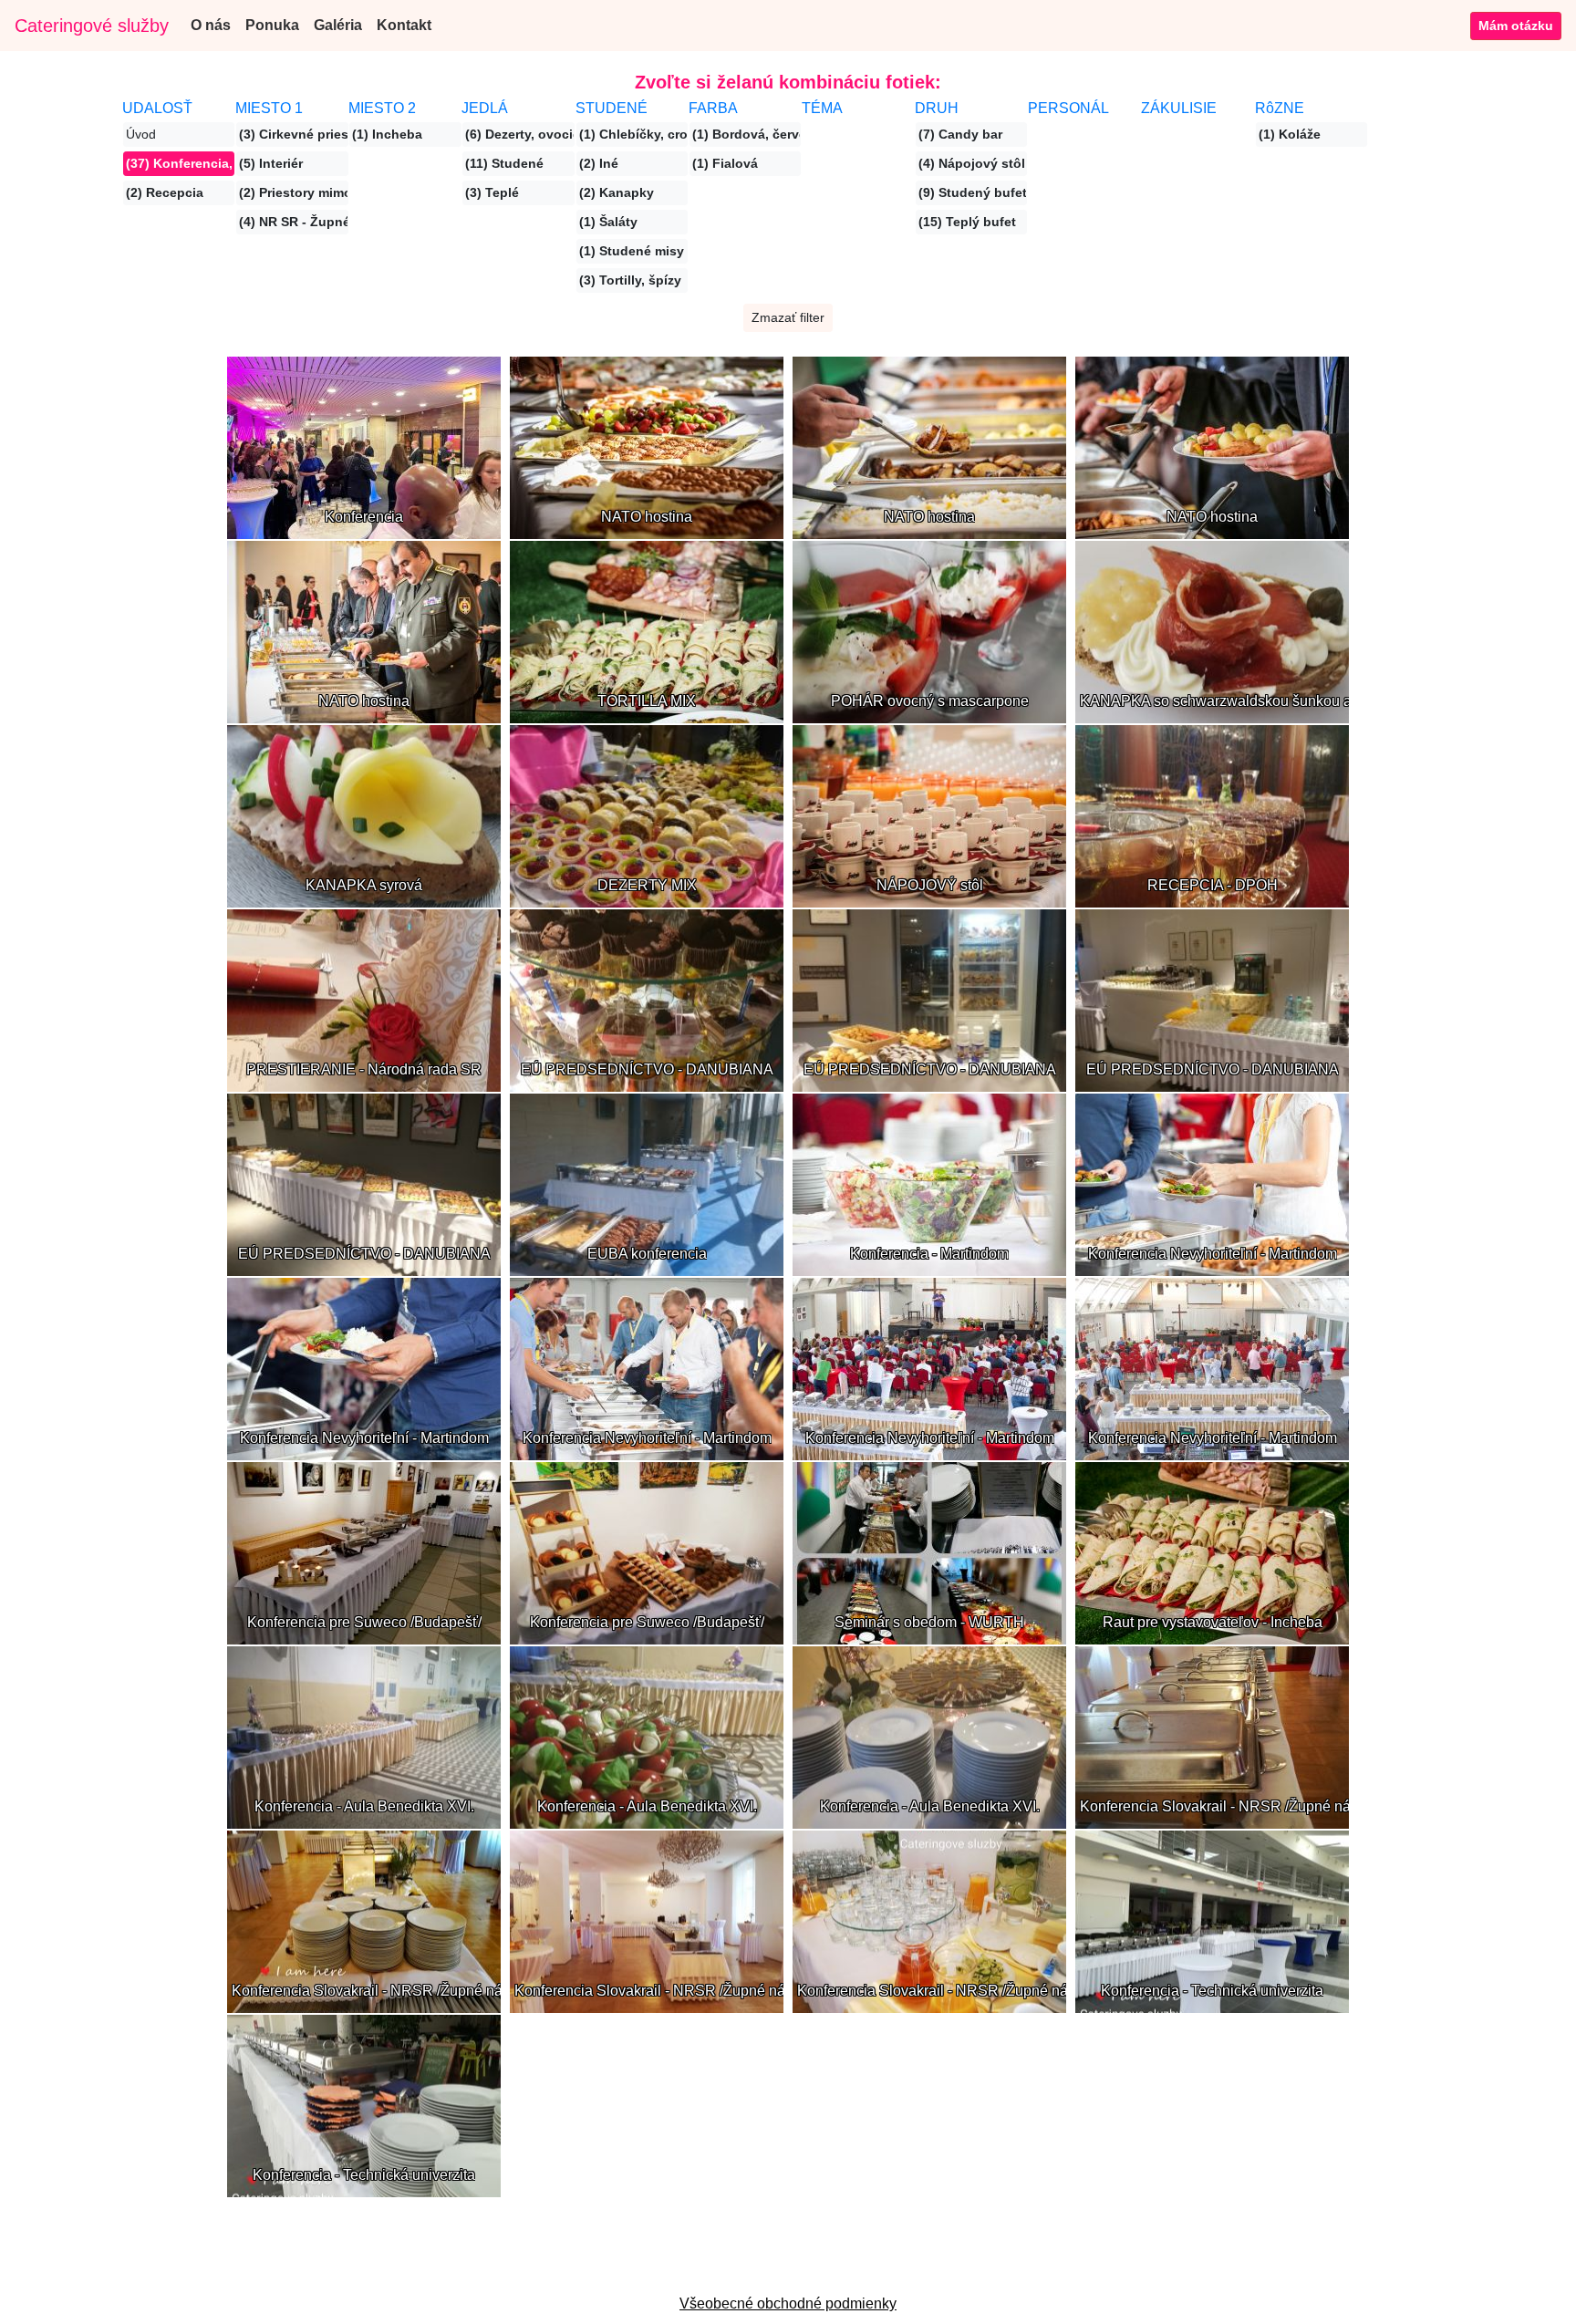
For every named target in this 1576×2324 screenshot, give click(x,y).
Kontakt (404, 25)
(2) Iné (599, 163)
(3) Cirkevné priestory (293, 134)
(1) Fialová (725, 163)
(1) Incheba (387, 134)
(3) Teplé (492, 192)
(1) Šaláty (608, 222)
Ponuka (272, 25)
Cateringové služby (92, 26)
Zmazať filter (788, 317)
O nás (211, 25)
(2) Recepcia (165, 192)
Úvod (141, 134)
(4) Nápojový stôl (972, 163)
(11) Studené (504, 163)
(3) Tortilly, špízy (630, 280)
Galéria (338, 25)
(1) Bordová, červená (747, 134)
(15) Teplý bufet (967, 222)
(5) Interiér (271, 163)
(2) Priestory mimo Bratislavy (293, 192)
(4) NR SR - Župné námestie (293, 222)
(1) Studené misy (632, 251)
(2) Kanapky (617, 192)
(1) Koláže (1290, 134)
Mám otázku (1516, 26)
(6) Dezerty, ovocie (519, 134)
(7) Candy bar (960, 134)
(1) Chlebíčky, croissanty (633, 134)
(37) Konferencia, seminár (180, 163)
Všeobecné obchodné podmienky (788, 2303)
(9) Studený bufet (973, 192)
